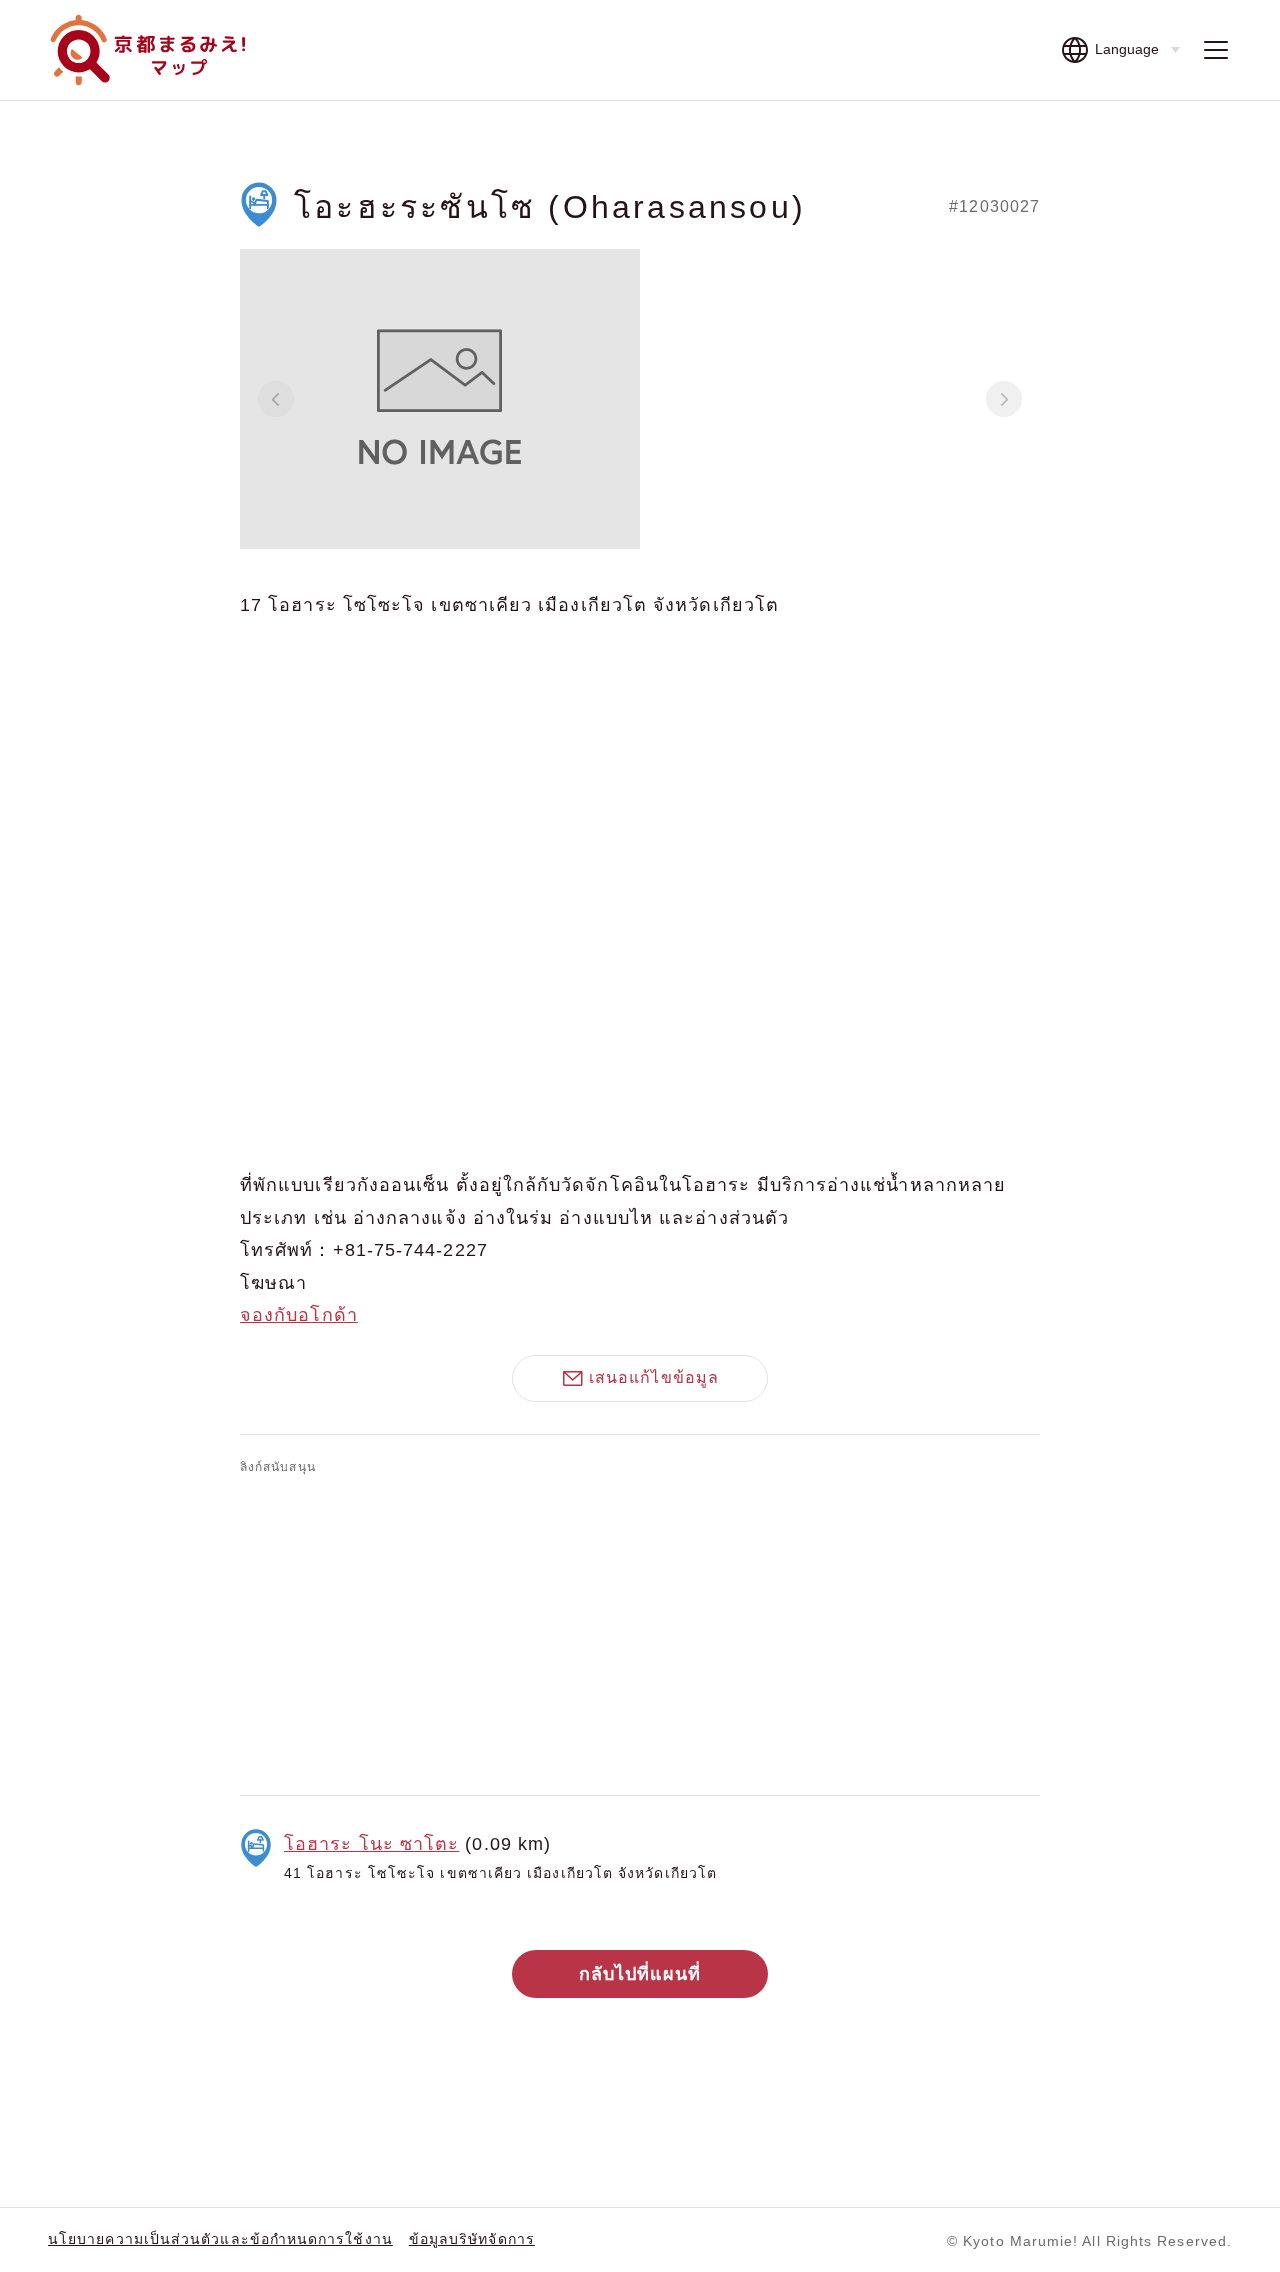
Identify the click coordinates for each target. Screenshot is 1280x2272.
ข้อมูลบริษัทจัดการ (472, 2239)
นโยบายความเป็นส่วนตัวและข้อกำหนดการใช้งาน (220, 2239)
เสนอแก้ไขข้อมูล (654, 1377)
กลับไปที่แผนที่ (640, 1974)
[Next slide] (1004, 399)
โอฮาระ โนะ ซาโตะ (371, 1844)
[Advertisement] (640, 1631)
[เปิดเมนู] (1216, 50)
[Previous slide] (276, 399)
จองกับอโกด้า (299, 1315)
